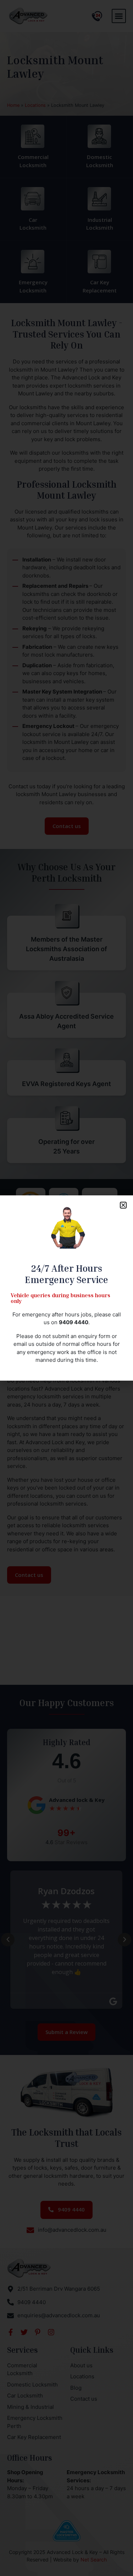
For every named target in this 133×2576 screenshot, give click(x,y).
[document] (66, 1288)
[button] (123, 1205)
